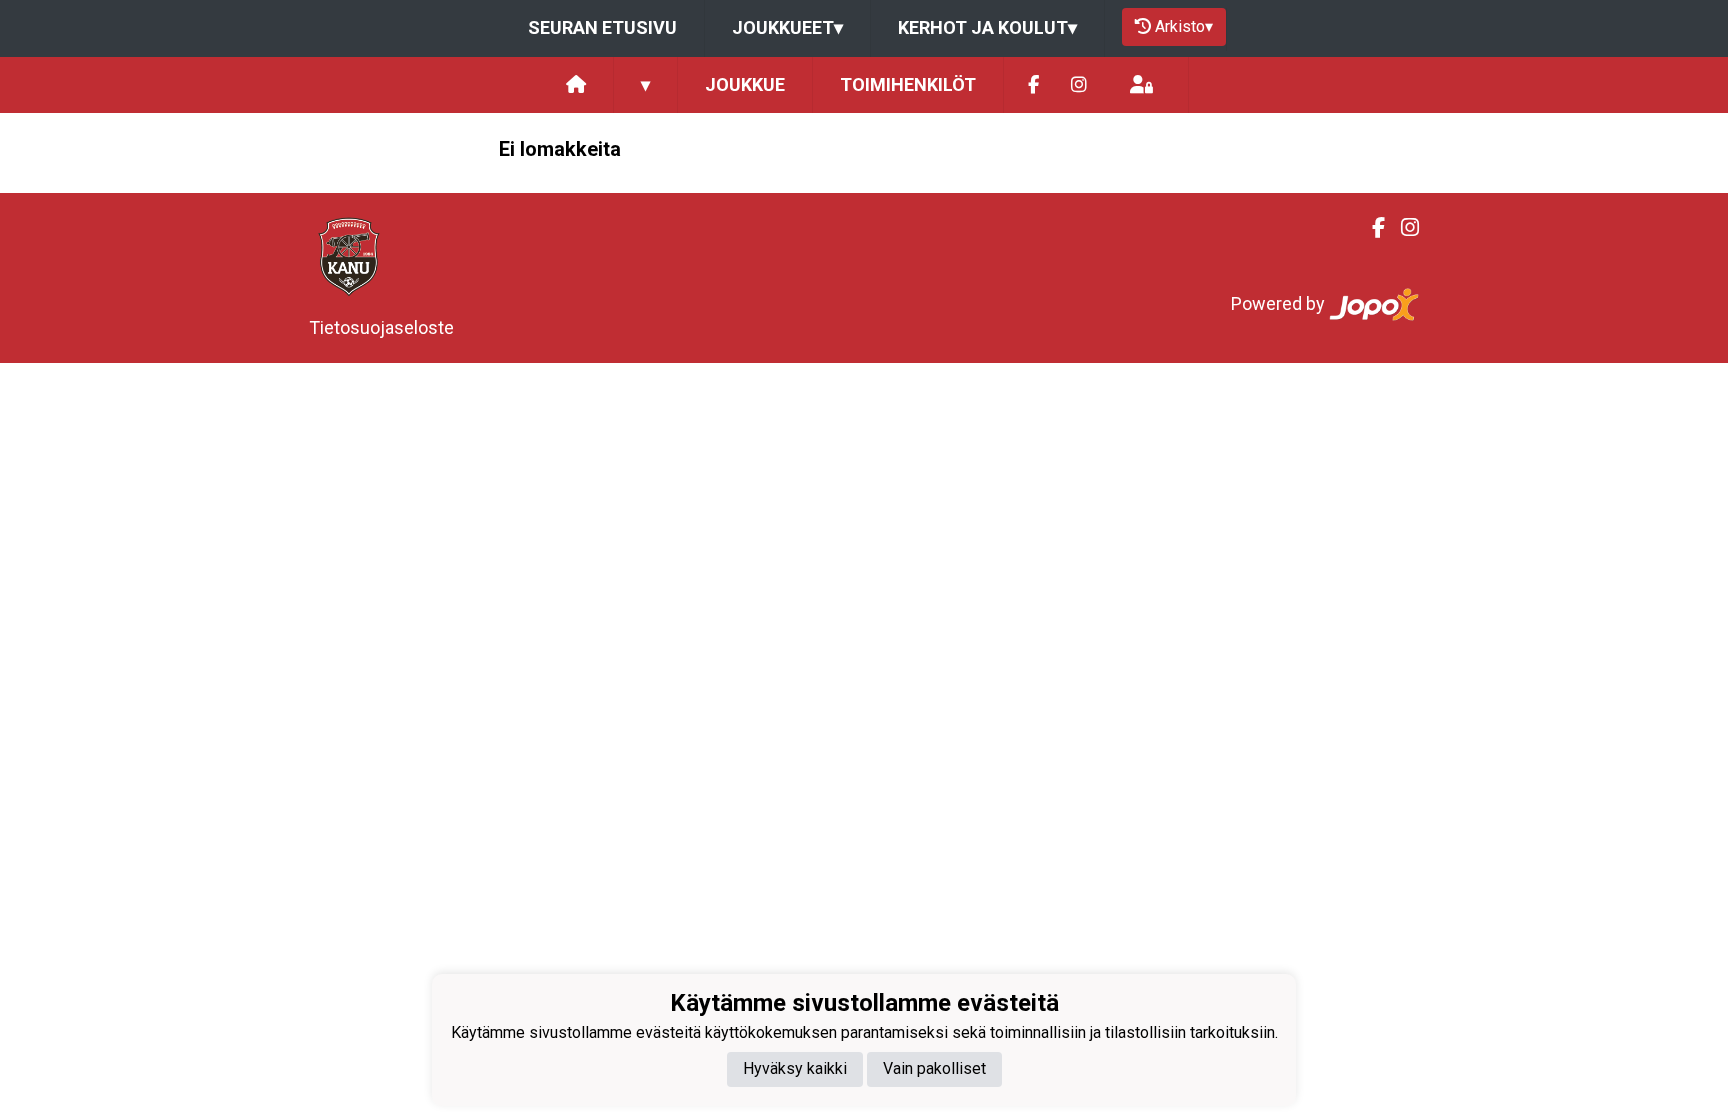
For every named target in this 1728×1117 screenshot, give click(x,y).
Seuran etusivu (602, 27)
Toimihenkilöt (908, 84)
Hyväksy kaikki (795, 1068)
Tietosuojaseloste (381, 327)
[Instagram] (1079, 85)
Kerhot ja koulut (987, 27)
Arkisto (1184, 26)
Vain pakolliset (934, 1068)
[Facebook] (1033, 85)
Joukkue (745, 84)
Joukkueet (787, 27)
